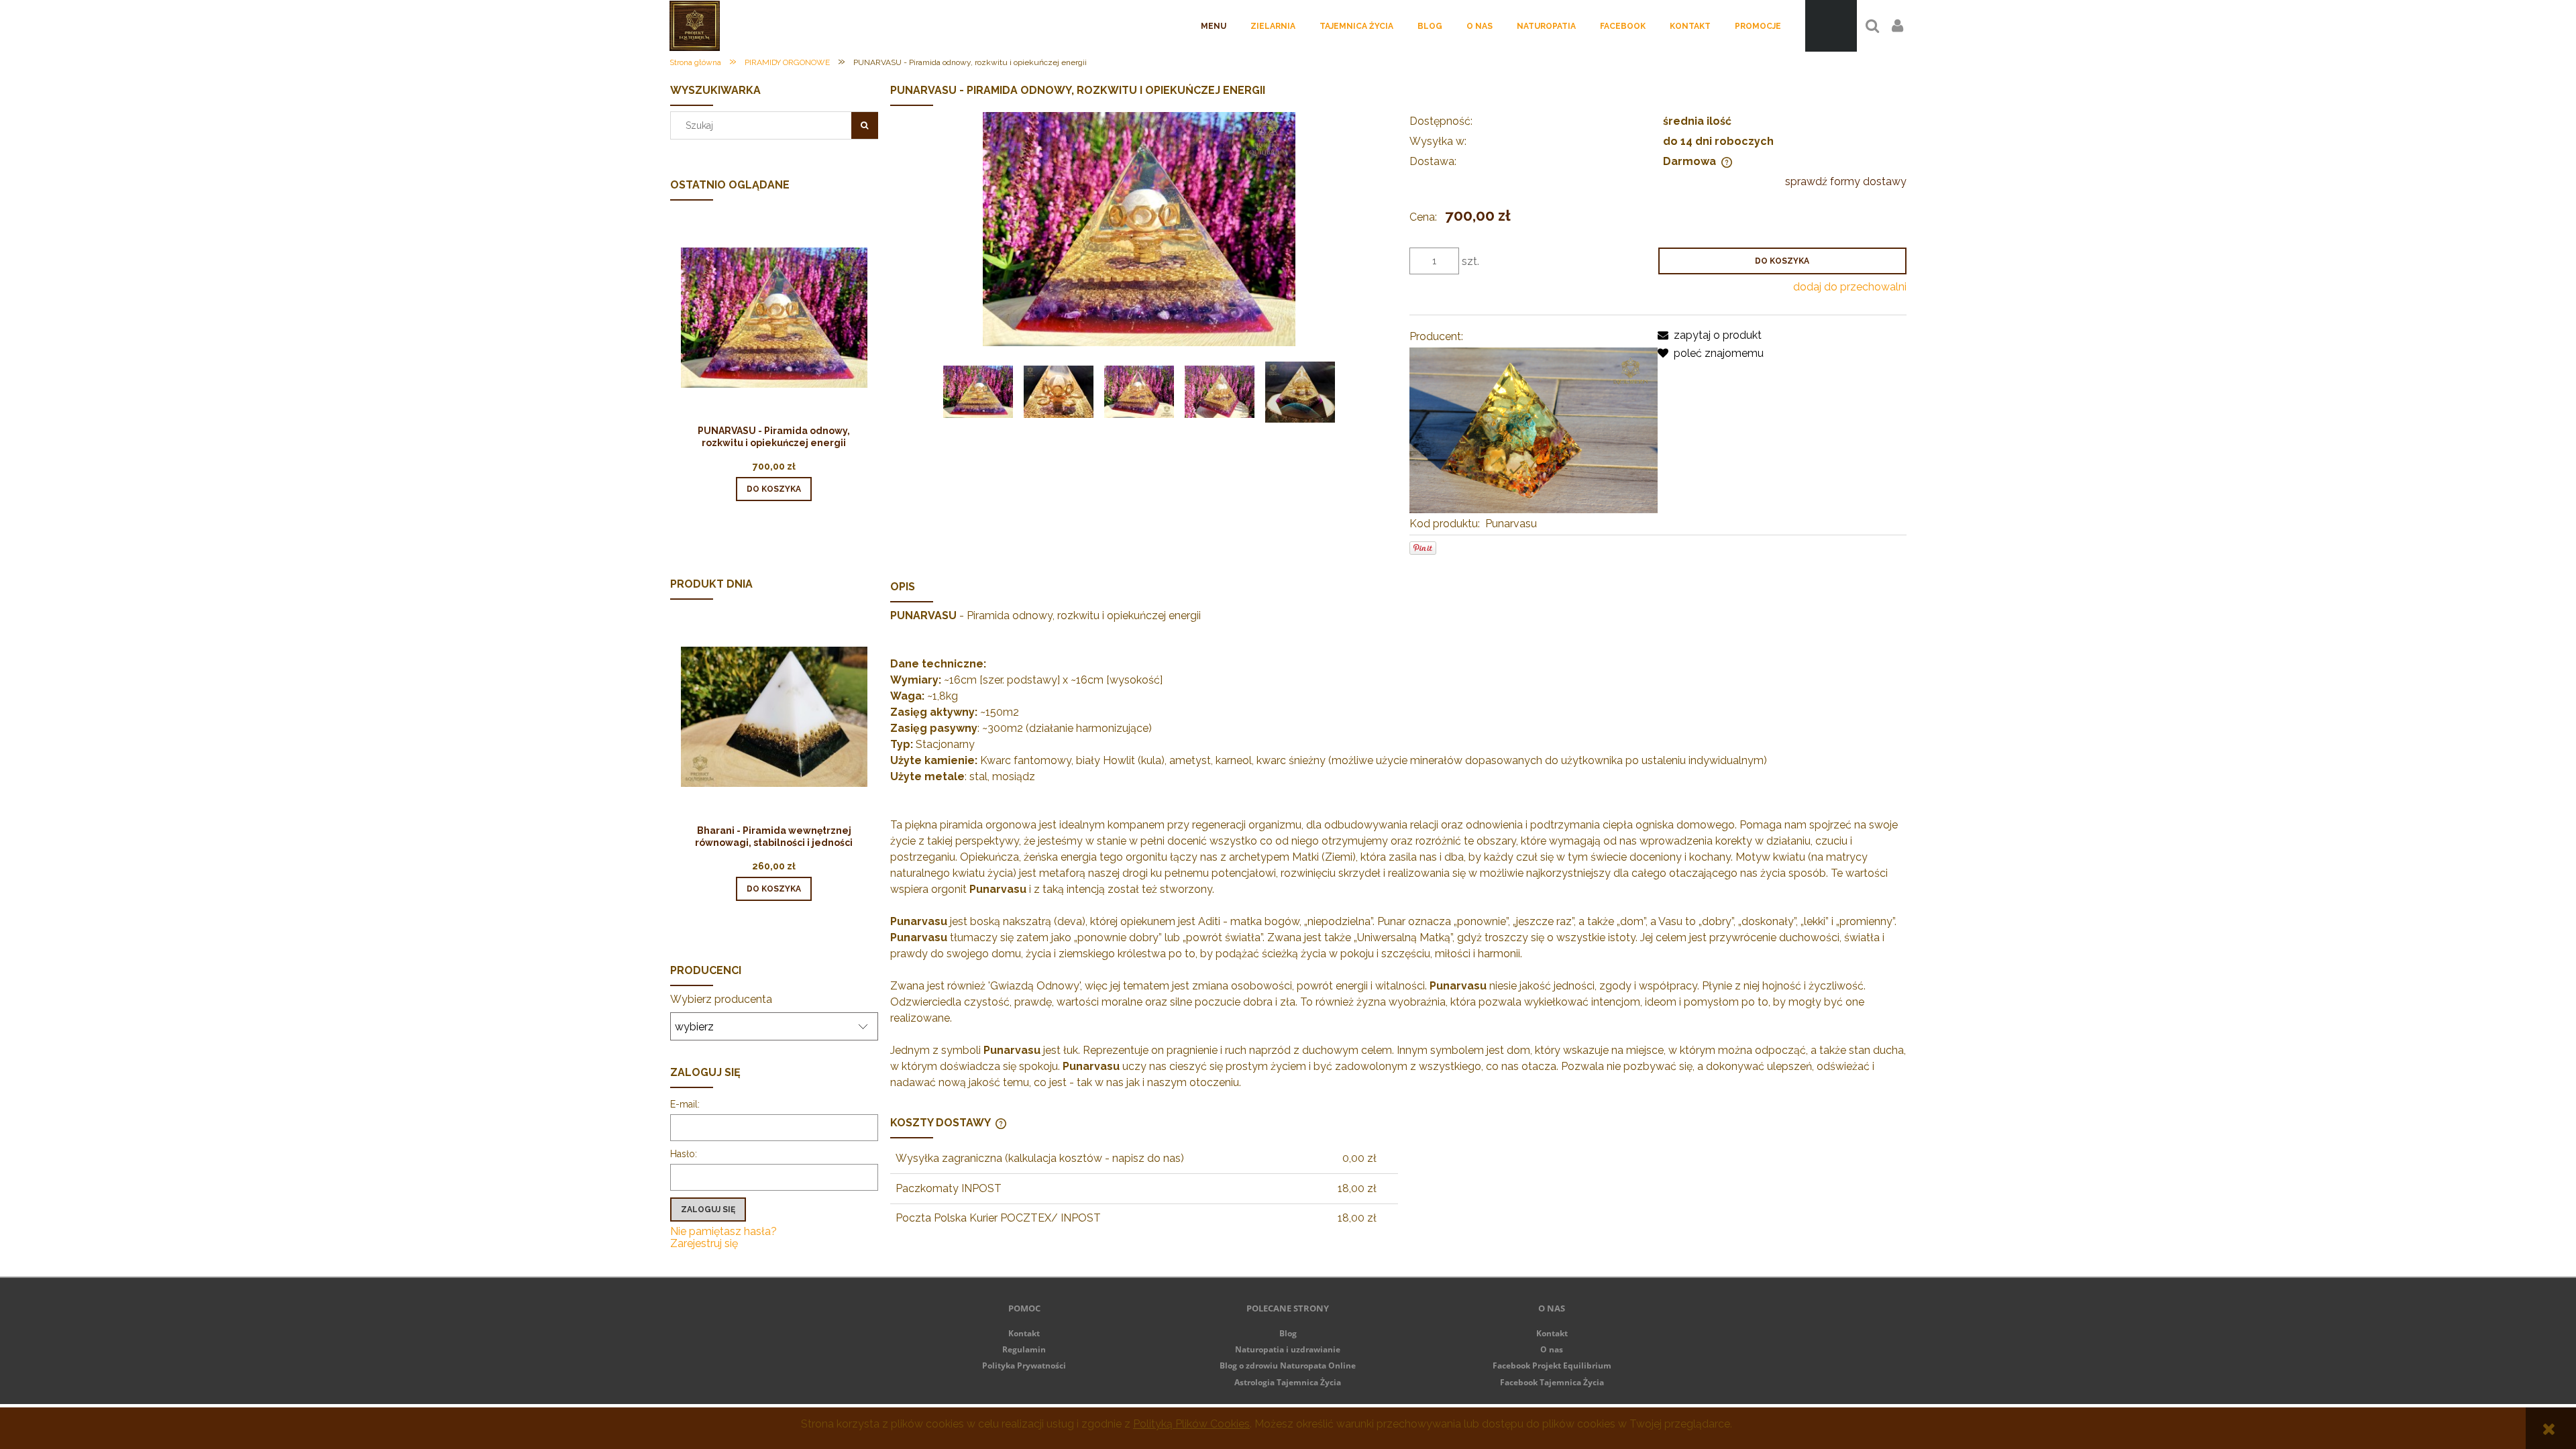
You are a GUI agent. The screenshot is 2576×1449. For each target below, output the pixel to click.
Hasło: (684, 1154)
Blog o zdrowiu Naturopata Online (1288, 1365)
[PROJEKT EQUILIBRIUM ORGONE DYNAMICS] (1534, 430)
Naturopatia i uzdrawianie (1288, 1349)
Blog (1288, 1333)
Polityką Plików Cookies (1191, 1424)
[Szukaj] (865, 125)
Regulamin (1024, 1349)
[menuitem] (1214, 26)
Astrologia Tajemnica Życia (1288, 1382)
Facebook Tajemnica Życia (1552, 1382)
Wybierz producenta (721, 1000)
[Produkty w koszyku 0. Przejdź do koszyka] (1831, 26)
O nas (1552, 1349)
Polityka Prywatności (1024, 1365)
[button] (1710, 335)
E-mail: (685, 1104)
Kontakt (1024, 1333)
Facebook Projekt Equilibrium (1552, 1365)
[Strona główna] (695, 25)
